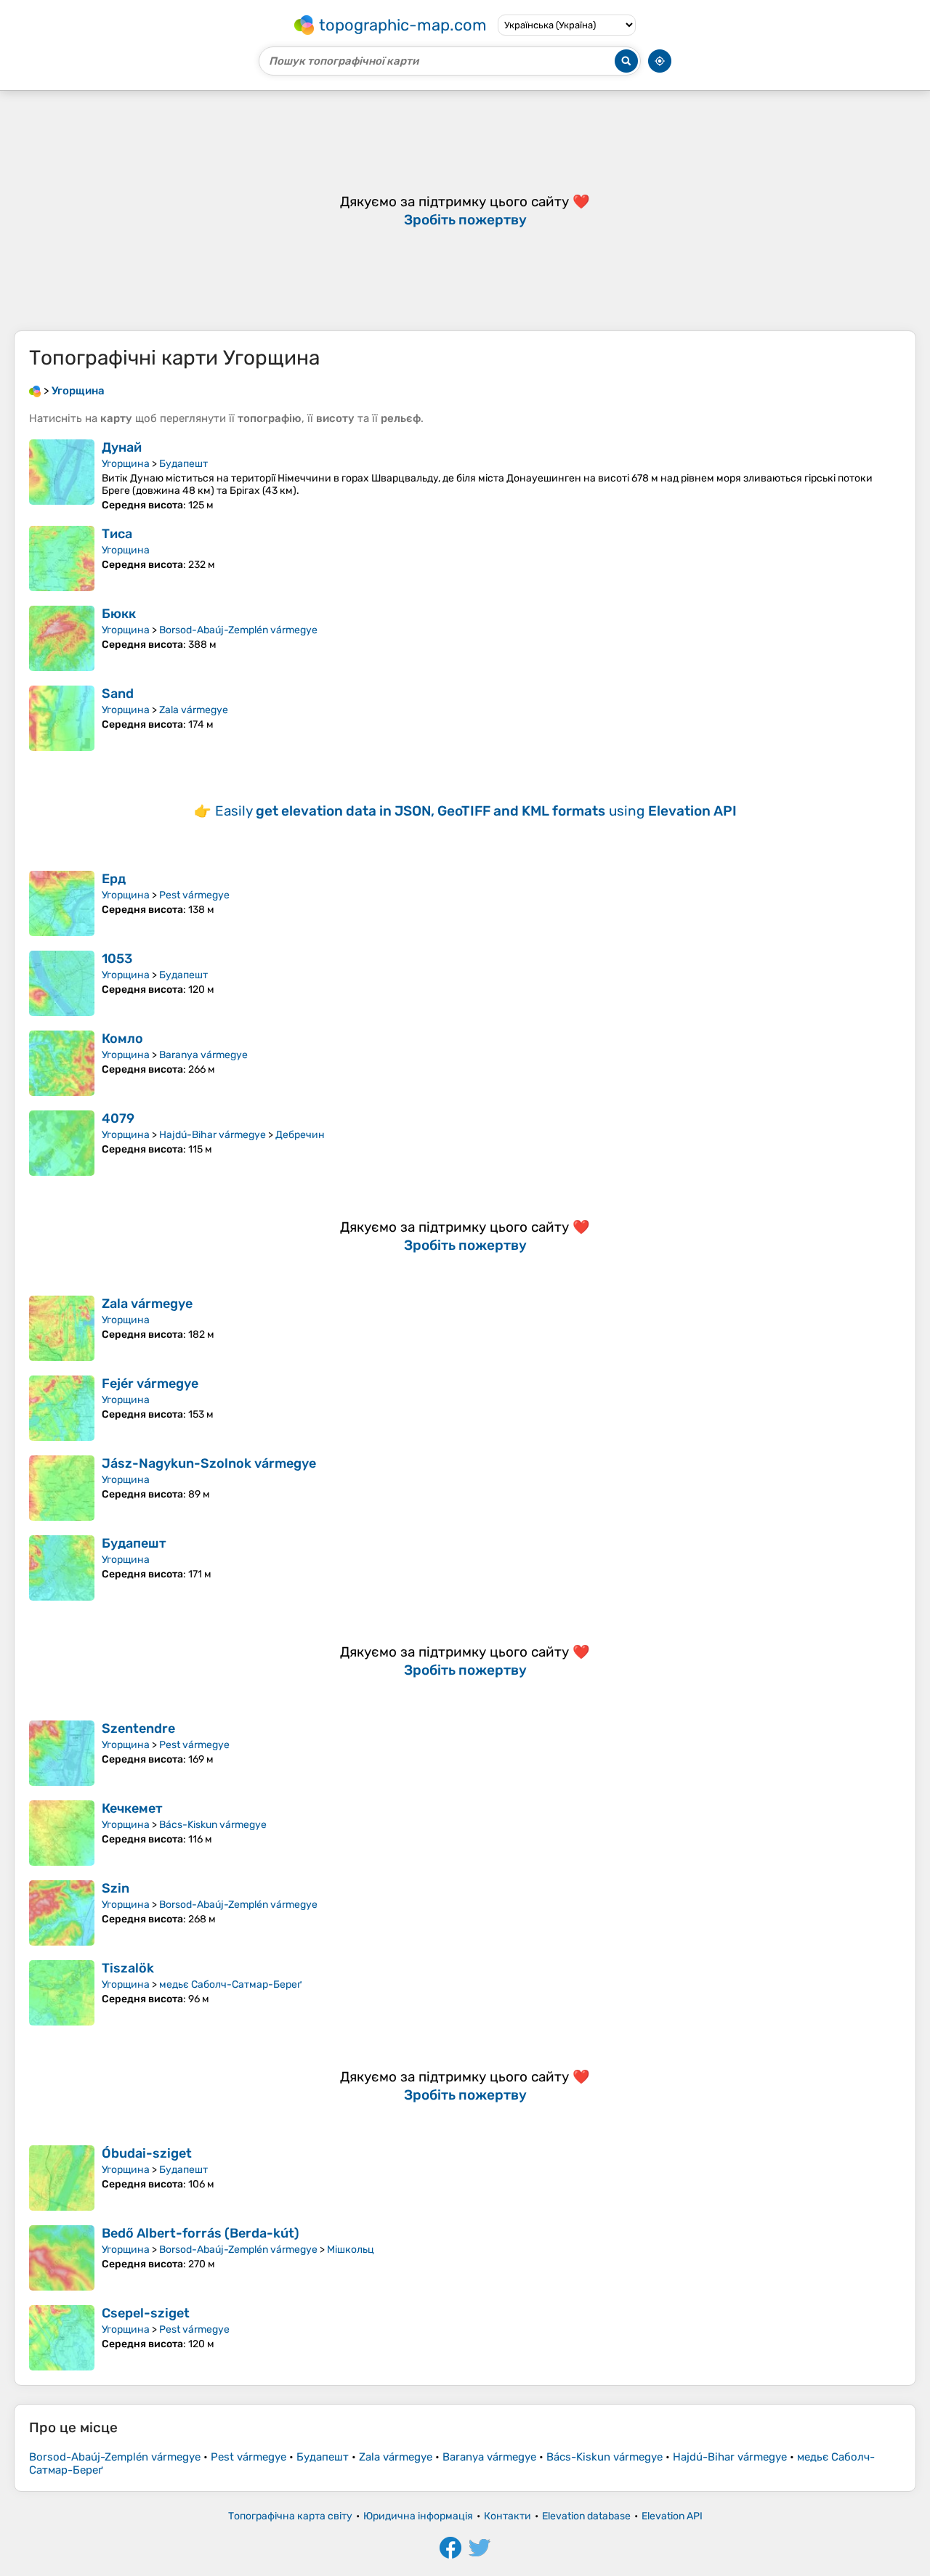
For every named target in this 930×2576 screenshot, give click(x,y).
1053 (117, 959)
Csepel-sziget (146, 2313)
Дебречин (300, 1135)
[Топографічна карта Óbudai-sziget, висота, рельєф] (62, 2178)
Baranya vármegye (203, 1055)
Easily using (476, 811)
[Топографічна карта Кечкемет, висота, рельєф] (62, 1833)
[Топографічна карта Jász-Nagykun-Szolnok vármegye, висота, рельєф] (62, 1488)
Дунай (122, 447)
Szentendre (138, 1728)
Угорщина (126, 464)
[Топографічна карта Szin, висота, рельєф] (62, 1913)
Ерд (114, 879)
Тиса (117, 534)
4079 (118, 1118)
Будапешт (183, 464)
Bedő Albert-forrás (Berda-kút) (201, 2233)
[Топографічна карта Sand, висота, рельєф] (62, 718)
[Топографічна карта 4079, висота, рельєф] (62, 1143)
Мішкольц (351, 2250)
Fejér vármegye (150, 1384)
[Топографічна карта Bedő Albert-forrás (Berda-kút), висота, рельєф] (62, 2258)
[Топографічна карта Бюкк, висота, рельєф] (62, 638)
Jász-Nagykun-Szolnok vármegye (209, 1463)
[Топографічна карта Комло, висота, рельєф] (62, 1063)
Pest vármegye (194, 895)
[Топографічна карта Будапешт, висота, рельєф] (62, 1568)
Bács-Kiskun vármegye (213, 1825)
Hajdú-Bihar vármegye (213, 1135)
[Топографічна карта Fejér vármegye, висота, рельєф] (62, 1408)
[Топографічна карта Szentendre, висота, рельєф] (62, 1753)
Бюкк (119, 614)
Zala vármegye (194, 710)
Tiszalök (128, 1968)
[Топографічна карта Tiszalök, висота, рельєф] (62, 1993)
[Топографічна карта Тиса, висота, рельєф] (62, 558)
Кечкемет (132, 1808)
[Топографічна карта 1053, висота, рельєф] (62, 983)
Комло (122, 1039)
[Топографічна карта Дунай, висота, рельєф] (62, 475)
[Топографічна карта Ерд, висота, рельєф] (62, 903)
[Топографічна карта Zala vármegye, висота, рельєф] (62, 1328)
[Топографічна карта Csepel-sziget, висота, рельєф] (62, 2338)
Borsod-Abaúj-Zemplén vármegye (238, 630)
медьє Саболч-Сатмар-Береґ (230, 1984)
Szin (116, 1888)
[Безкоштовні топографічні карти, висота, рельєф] (35, 391)
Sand (118, 694)
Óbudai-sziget (147, 2153)
